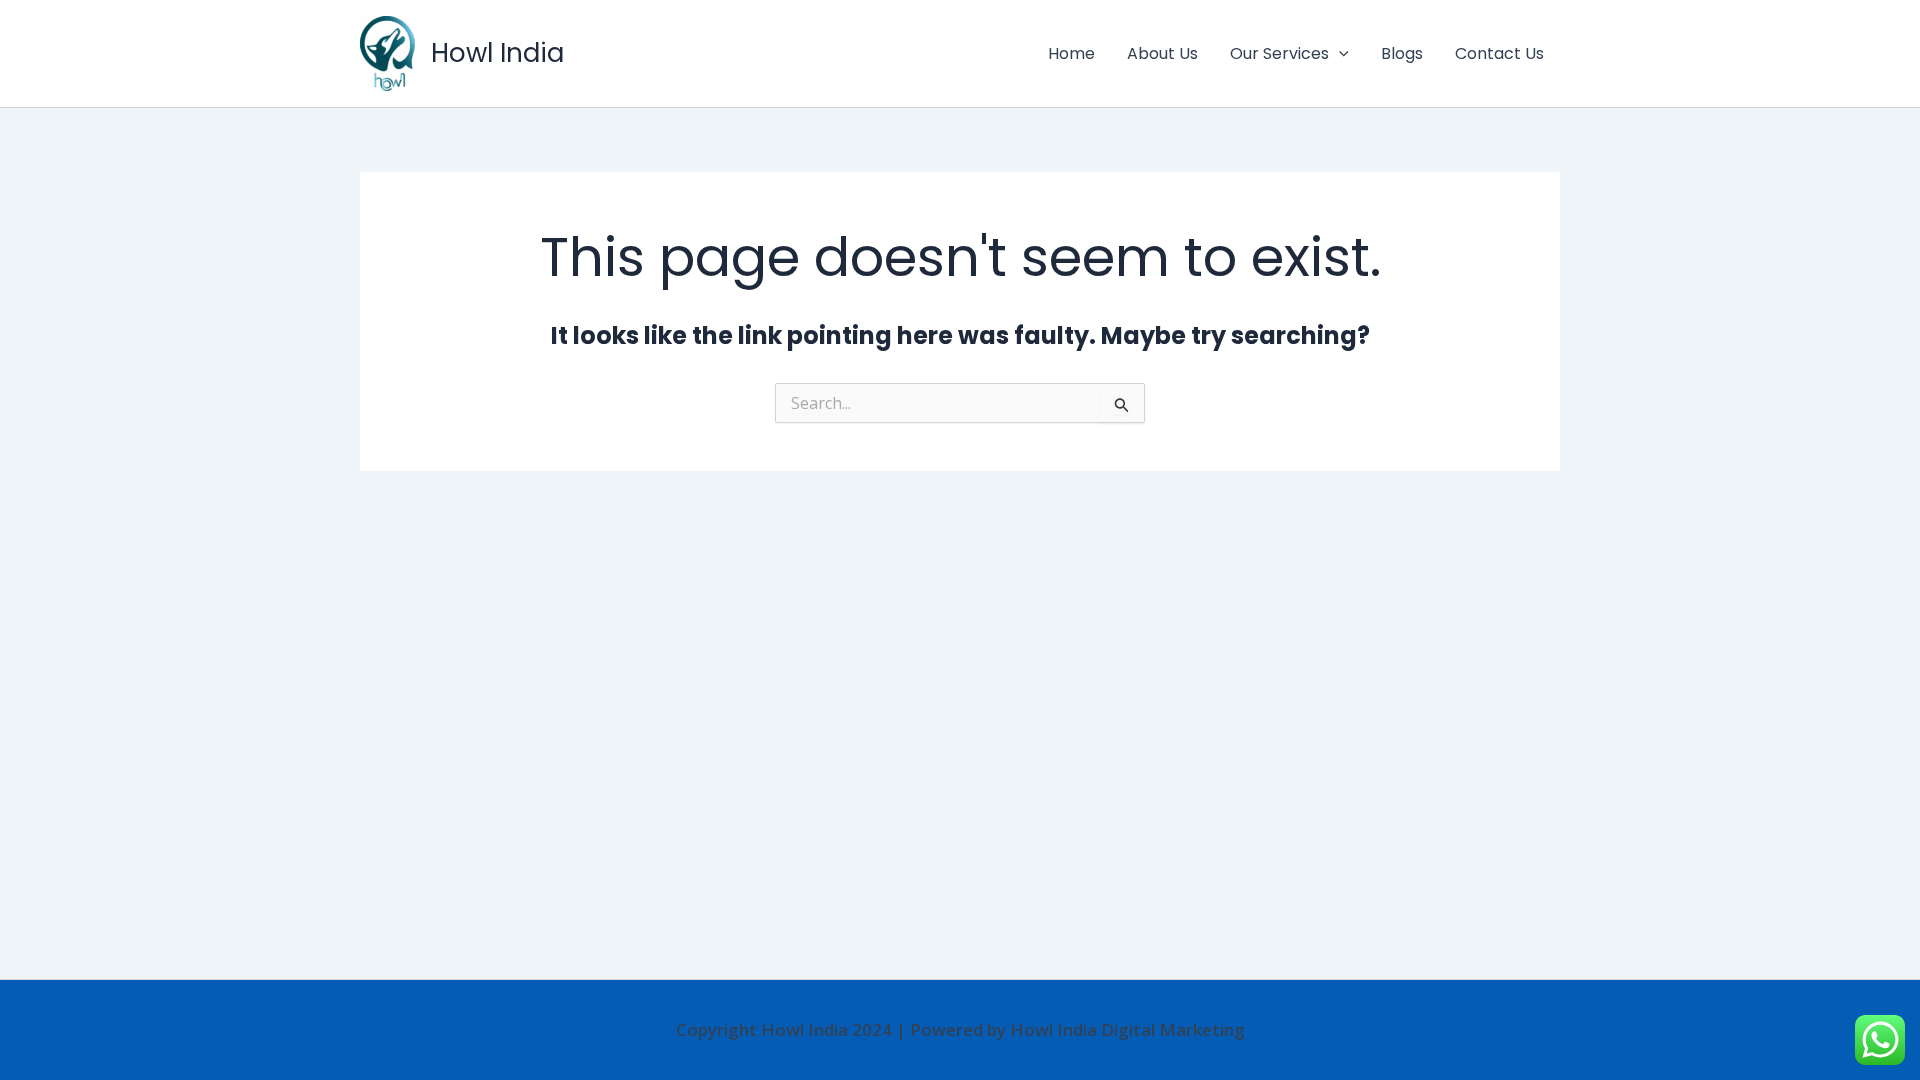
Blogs (1402, 53)
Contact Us (1499, 53)
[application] (1339, 54)
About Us (1162, 53)
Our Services (1279, 53)
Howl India (497, 53)
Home (1071, 53)
